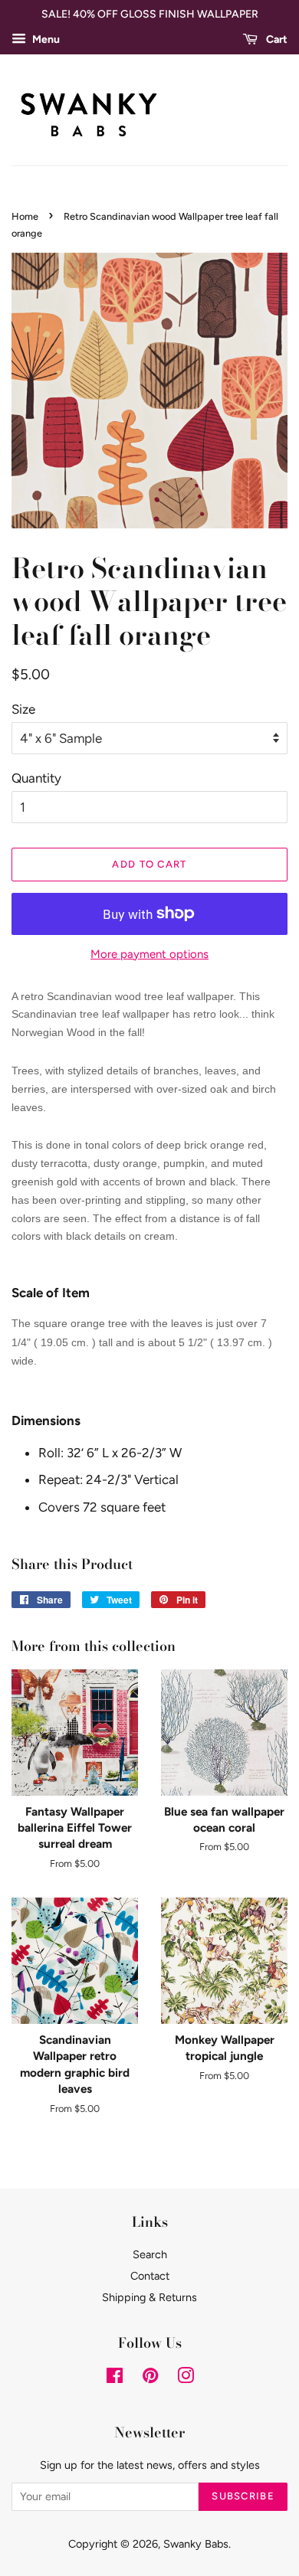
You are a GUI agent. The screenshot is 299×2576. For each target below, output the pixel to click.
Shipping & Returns (149, 2297)
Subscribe (243, 2496)
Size (23, 709)
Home (25, 216)
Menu (45, 39)
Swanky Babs (196, 2544)
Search (150, 2254)
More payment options (149, 954)
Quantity (36, 778)
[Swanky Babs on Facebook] (115, 2378)
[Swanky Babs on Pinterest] (150, 2378)
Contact (150, 2276)
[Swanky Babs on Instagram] (186, 2378)
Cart (276, 39)
